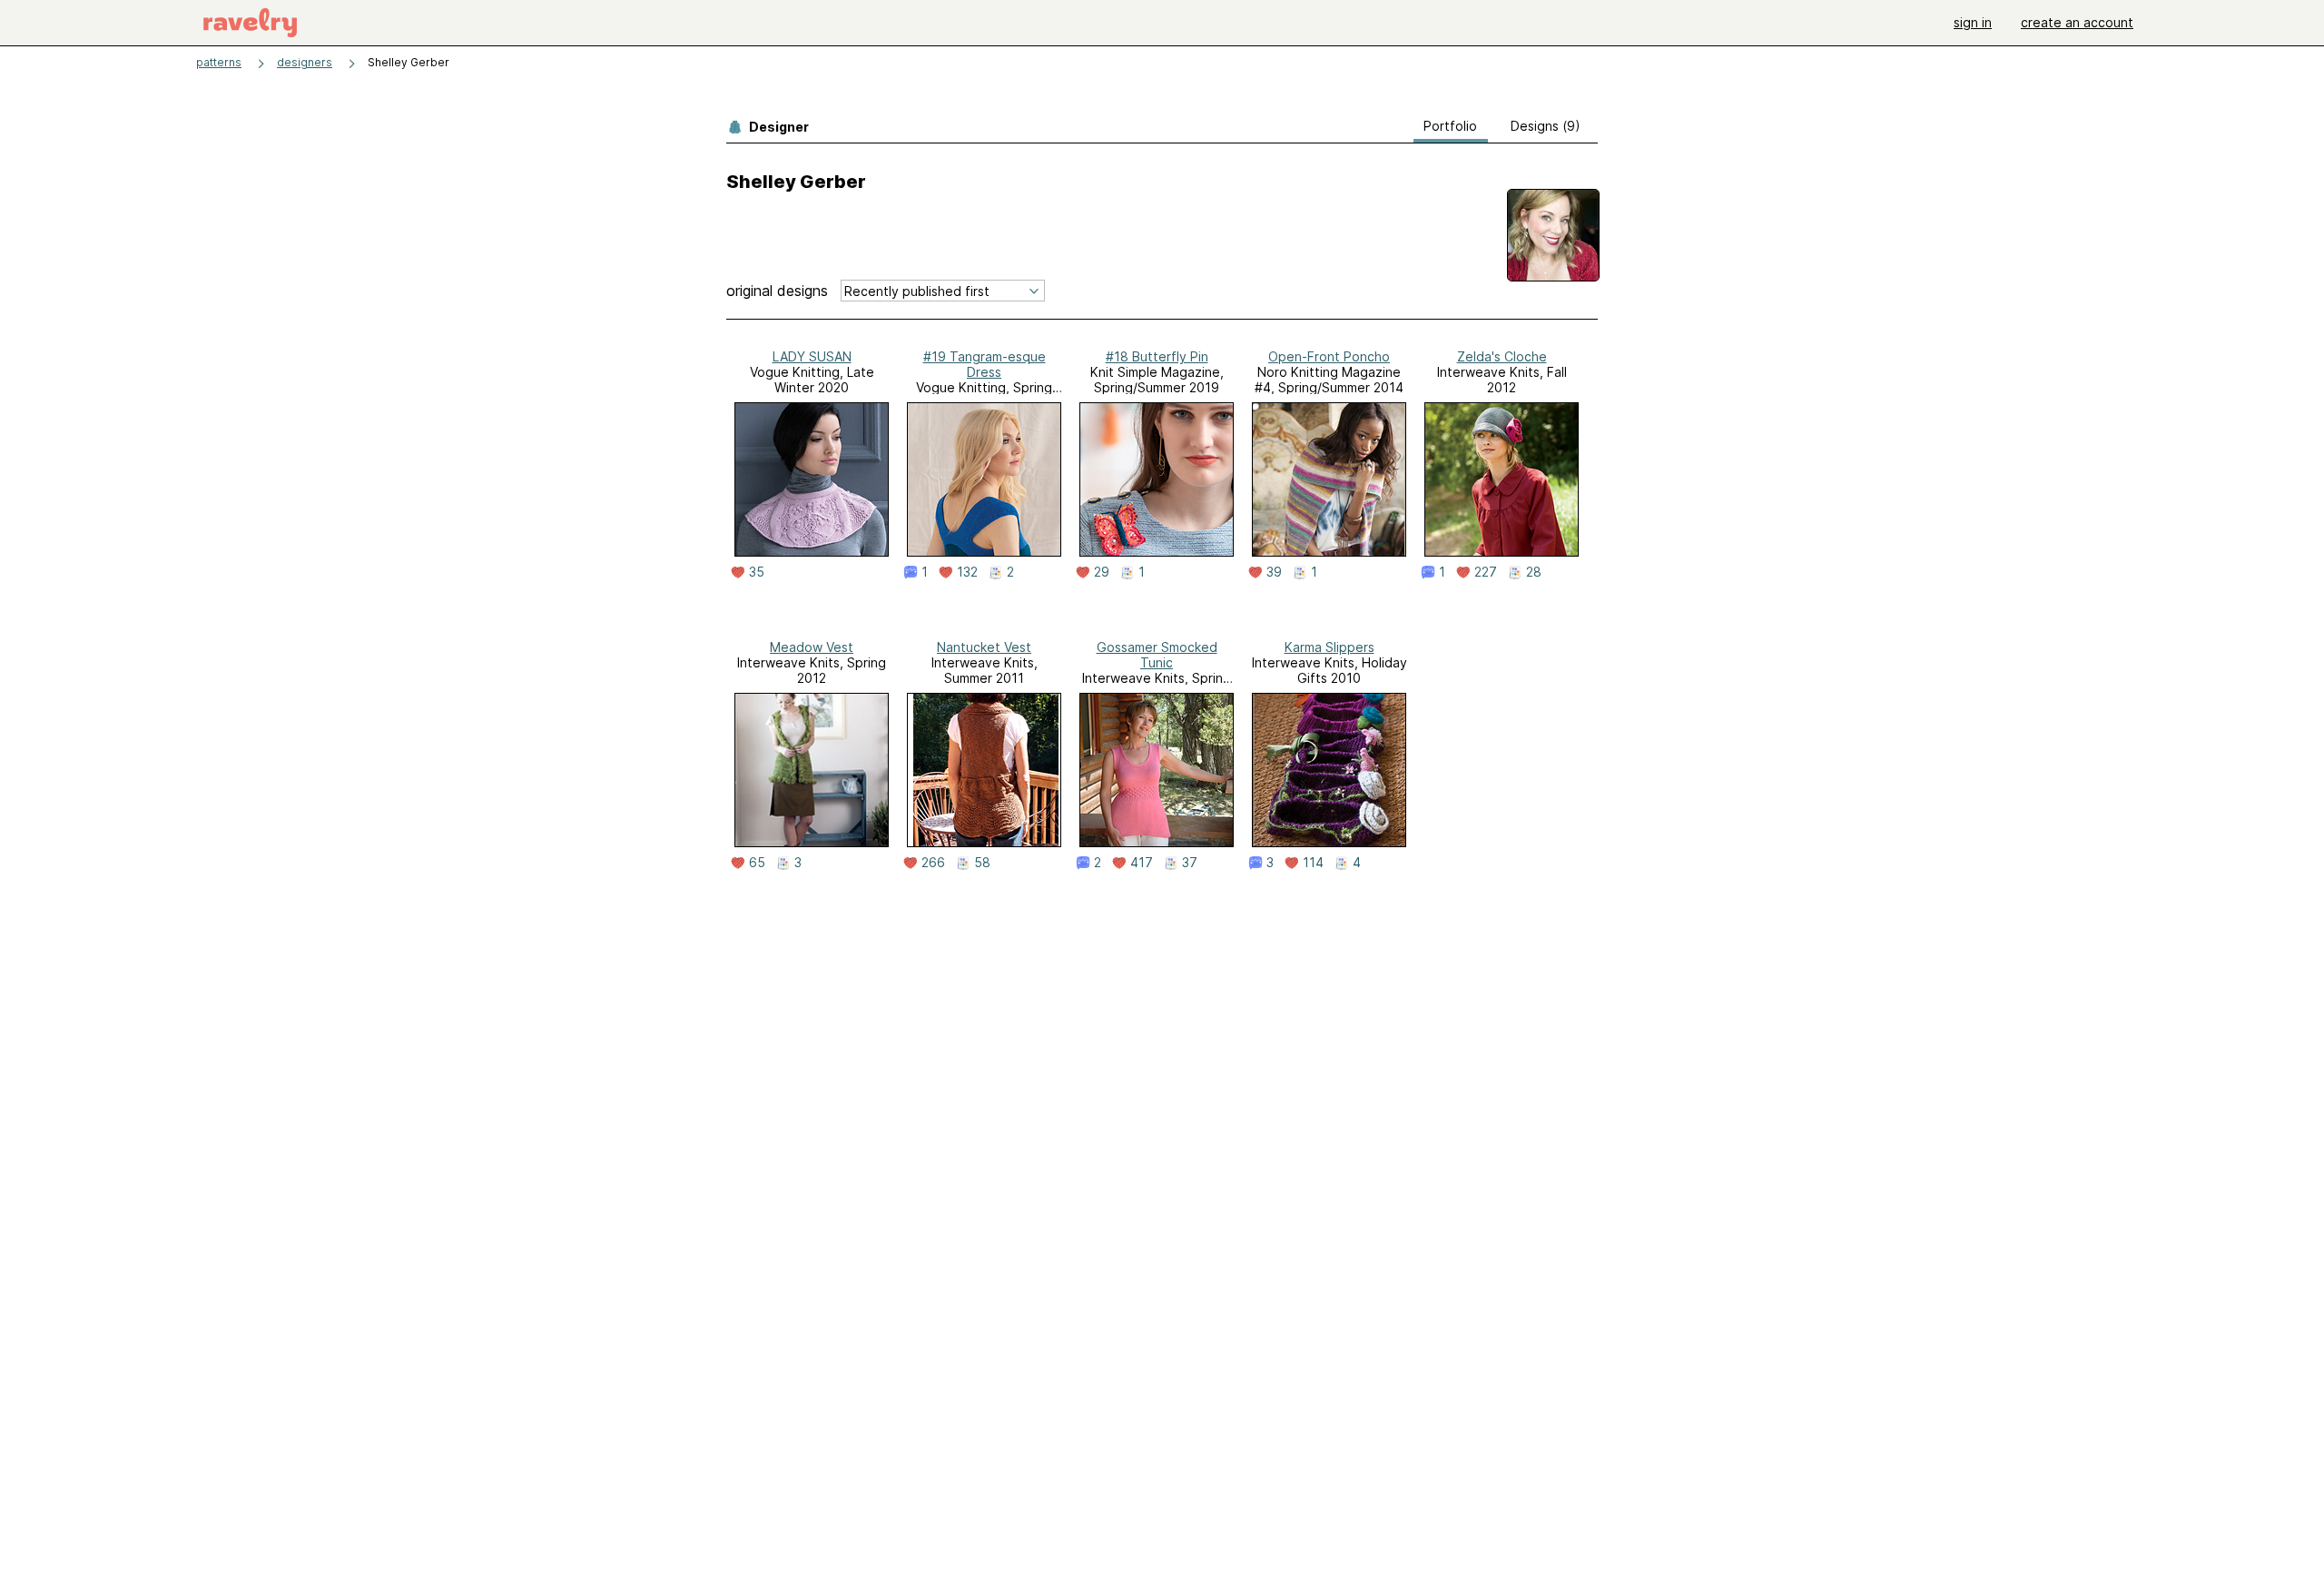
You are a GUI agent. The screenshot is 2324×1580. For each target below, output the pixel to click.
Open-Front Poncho (1329, 356)
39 (1274, 572)
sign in (1973, 22)
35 (757, 572)
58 (982, 863)
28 (1534, 572)
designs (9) (1546, 126)
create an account (2077, 22)
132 (967, 572)
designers (305, 62)
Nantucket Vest (984, 647)
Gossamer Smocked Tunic (1157, 655)
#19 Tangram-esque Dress (985, 364)
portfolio (1450, 126)
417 (1142, 863)
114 (1313, 863)
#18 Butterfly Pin (1157, 356)
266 (933, 863)
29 (1102, 572)
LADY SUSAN (812, 356)
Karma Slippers (1329, 647)
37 (1190, 863)
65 (757, 863)
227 (1486, 572)
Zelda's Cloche (1502, 356)
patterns (219, 62)
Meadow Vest (812, 647)
